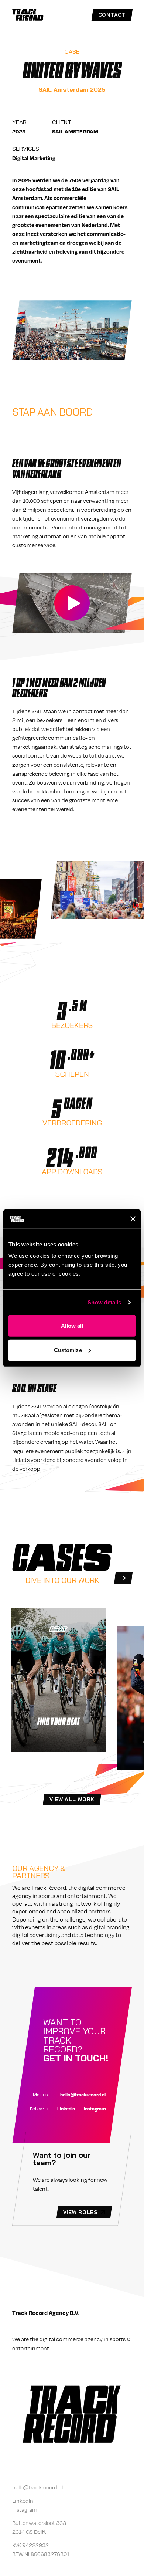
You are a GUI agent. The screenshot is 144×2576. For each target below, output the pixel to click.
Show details (104, 1302)
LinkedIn (66, 2109)
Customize (68, 1350)
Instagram (95, 2109)
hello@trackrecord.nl (83, 2095)
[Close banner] (133, 1219)
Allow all (72, 1326)
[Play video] (72, 603)
